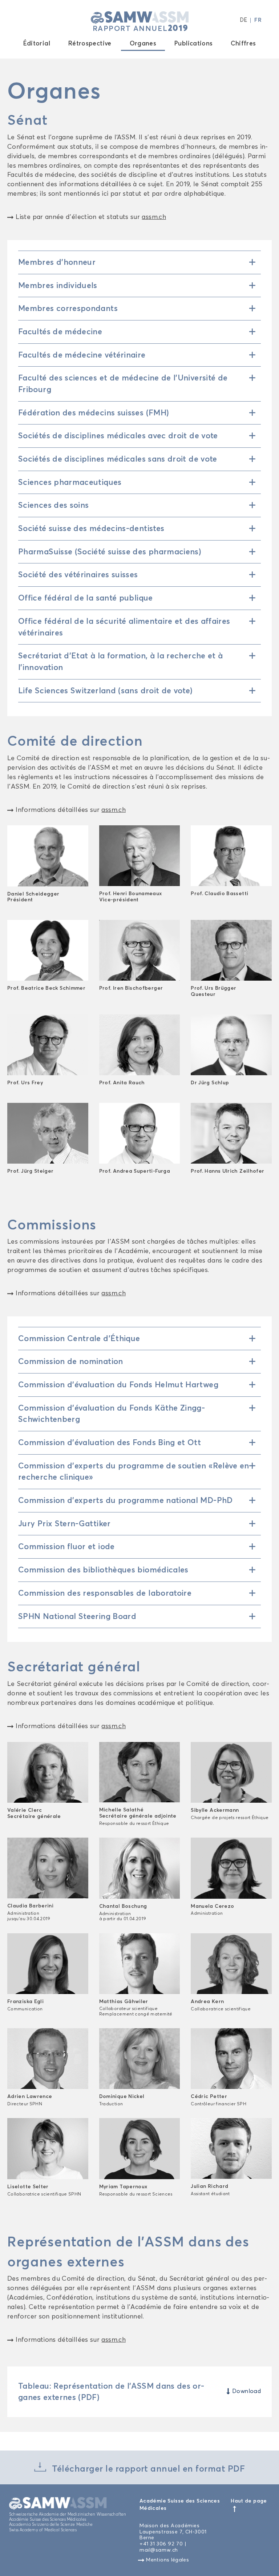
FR (258, 20)
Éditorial (37, 43)
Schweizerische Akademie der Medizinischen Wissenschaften (68, 2514)
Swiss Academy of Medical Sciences (43, 2530)
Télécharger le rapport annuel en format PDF (147, 2469)
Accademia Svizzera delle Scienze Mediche (51, 2524)
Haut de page (249, 2501)
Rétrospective (90, 43)
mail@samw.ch (159, 2550)
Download (243, 2391)
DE (244, 20)
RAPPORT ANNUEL (141, 28)
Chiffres (243, 43)
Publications (193, 43)
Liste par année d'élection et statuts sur (90, 217)
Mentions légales (167, 2560)
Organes (143, 43)
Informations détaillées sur (70, 810)
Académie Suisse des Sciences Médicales (48, 2519)
